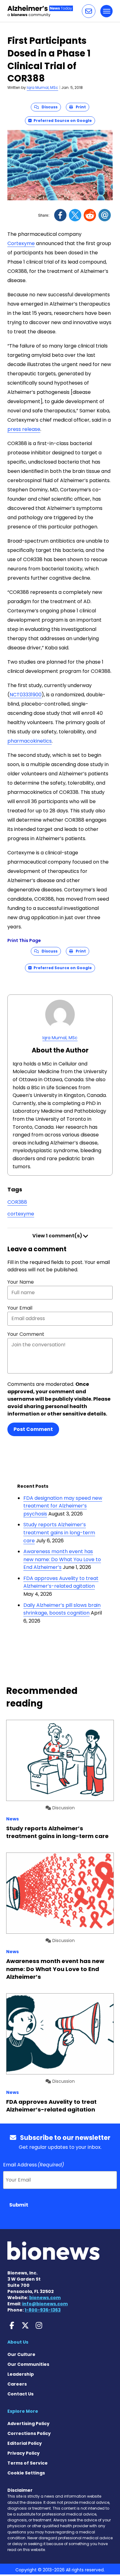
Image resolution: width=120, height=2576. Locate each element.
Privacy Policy (24, 2453)
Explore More (23, 2411)
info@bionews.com (45, 2304)
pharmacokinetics (30, 741)
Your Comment (26, 1334)
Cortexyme (21, 243)
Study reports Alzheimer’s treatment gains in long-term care (59, 1532)
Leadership (21, 2374)
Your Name (21, 1282)
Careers (17, 2384)
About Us (18, 2342)
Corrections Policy (29, 2433)
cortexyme (21, 1214)
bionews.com (45, 2298)
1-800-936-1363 (43, 2310)
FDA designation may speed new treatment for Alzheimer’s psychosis (63, 1506)
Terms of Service (28, 2463)
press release (24, 429)
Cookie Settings (26, 2473)
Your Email (20, 1308)
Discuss (48, 107)
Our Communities (28, 2364)
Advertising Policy (28, 2424)
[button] (89, 11)
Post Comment (33, 1429)
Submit (19, 2205)
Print (79, 107)
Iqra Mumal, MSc (42, 88)
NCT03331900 (26, 695)
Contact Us (20, 2394)
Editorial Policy (25, 2443)
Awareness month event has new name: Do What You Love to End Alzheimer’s (62, 1559)
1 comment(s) (58, 1236)
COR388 (17, 1202)
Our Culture (21, 2354)
